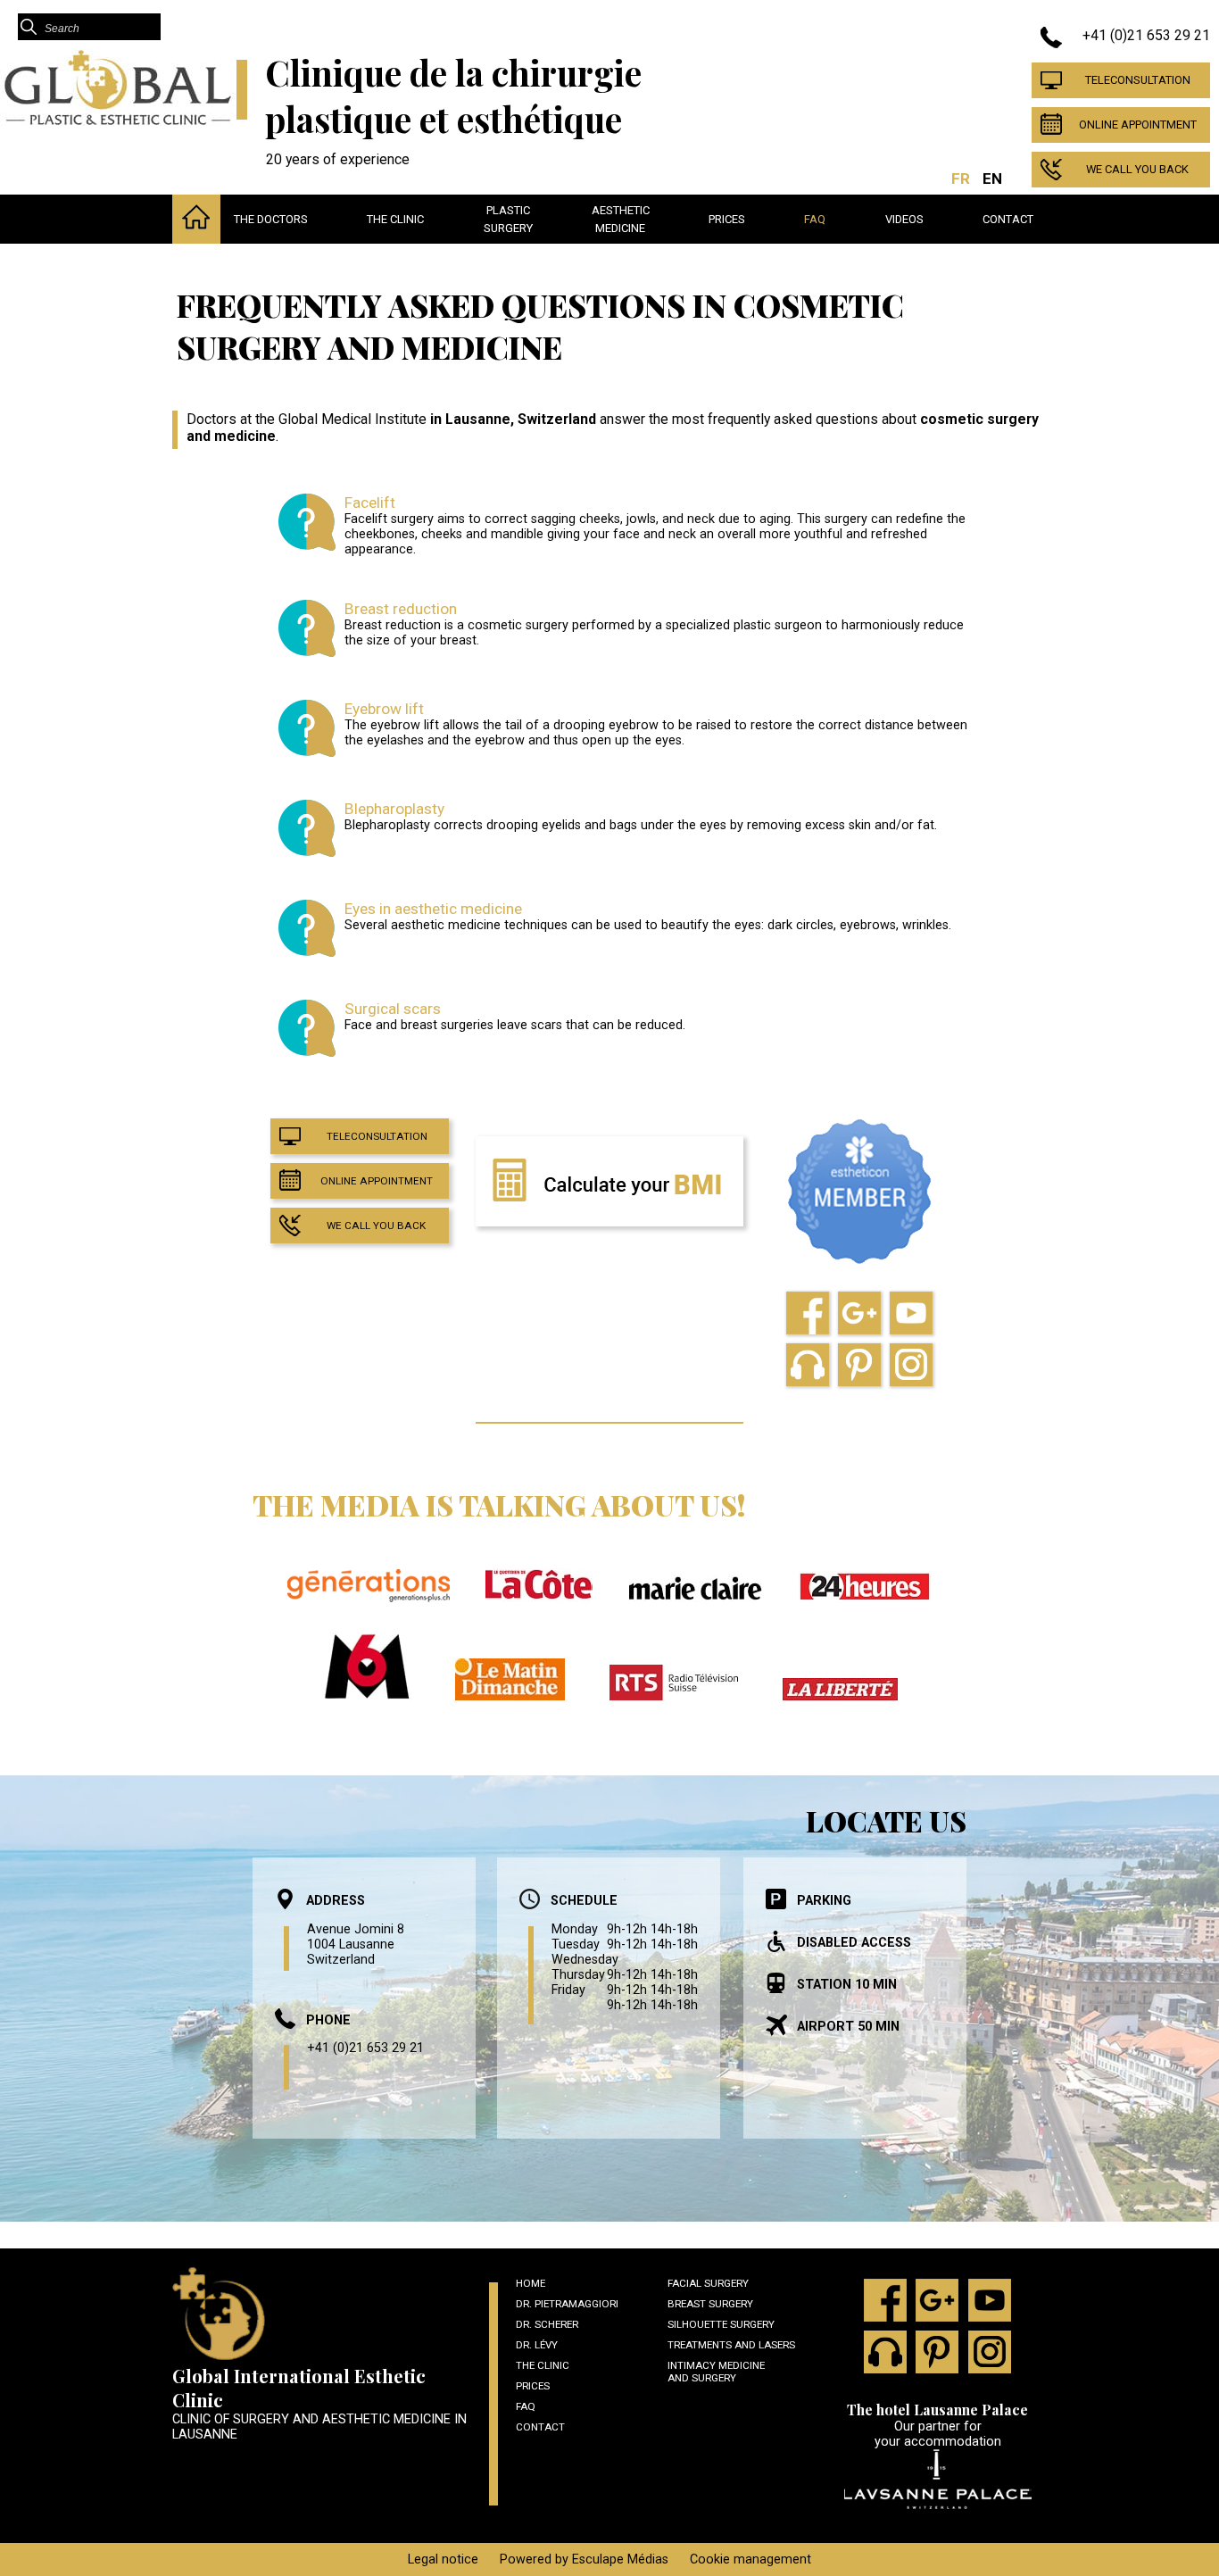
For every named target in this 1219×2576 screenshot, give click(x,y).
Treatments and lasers (731, 2345)
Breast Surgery (710, 2304)
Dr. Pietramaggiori (567, 2304)
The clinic (395, 219)
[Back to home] (118, 122)
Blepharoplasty (394, 809)
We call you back (1137, 169)
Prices (727, 219)
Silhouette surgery (721, 2324)
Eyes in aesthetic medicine (433, 909)
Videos (904, 219)
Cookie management (750, 2559)
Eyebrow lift (384, 709)
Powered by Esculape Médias (584, 2559)
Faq (815, 219)
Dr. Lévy (537, 2345)
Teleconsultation (1138, 80)
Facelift (370, 503)
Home (531, 2283)
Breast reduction (401, 609)
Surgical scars (393, 1009)
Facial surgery (708, 2283)
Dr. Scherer (547, 2324)
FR (961, 179)
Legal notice (443, 2559)
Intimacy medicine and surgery (716, 2372)
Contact (1008, 219)
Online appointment (1138, 125)
